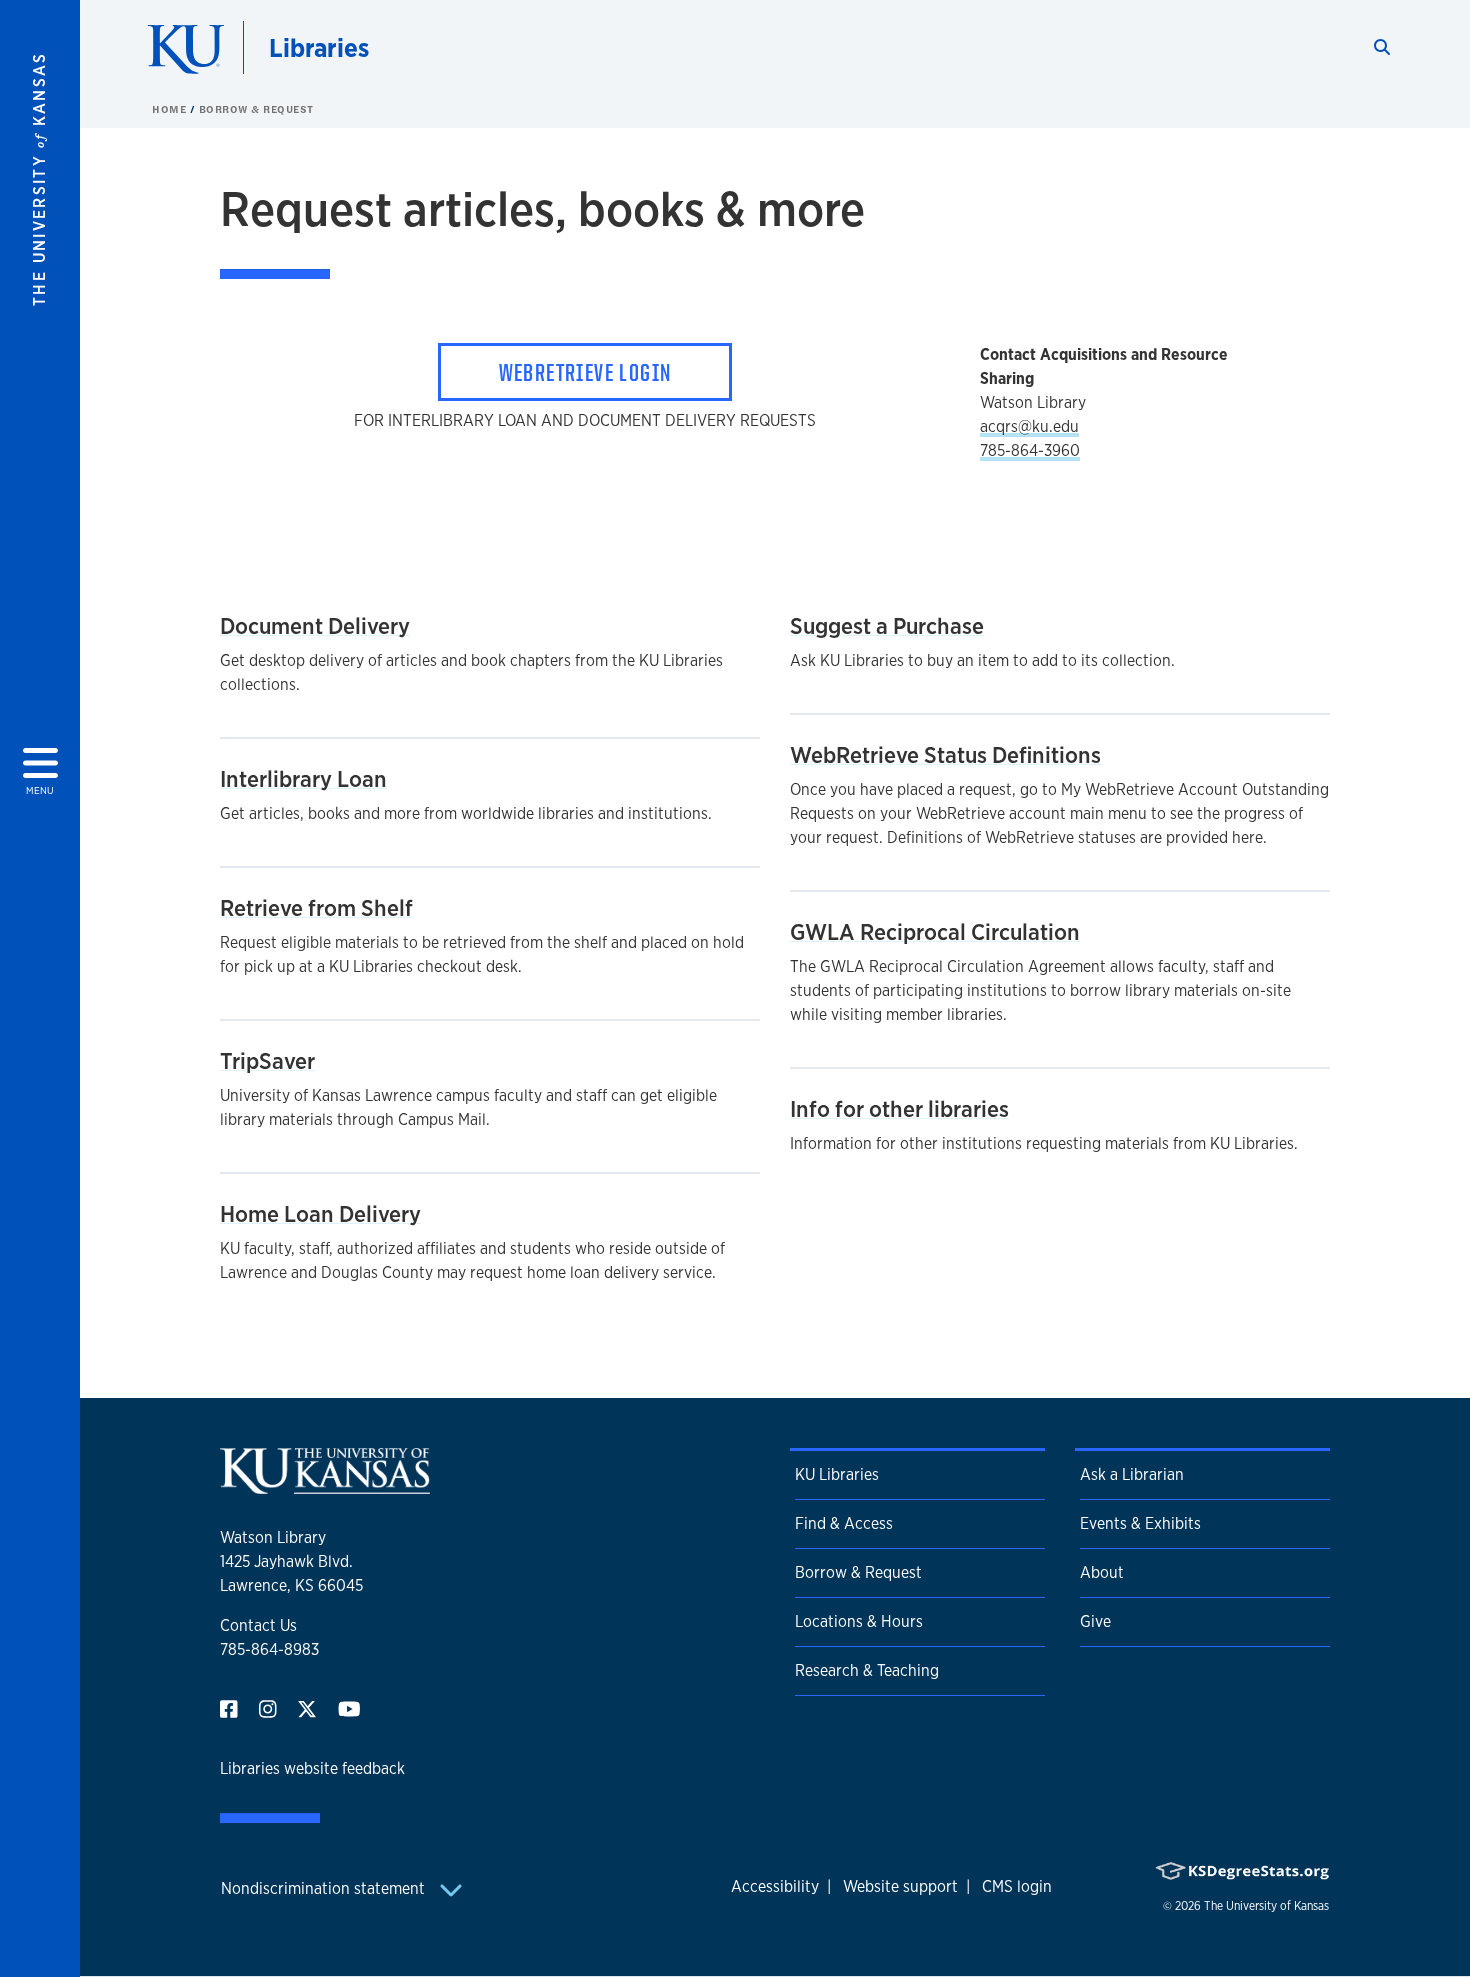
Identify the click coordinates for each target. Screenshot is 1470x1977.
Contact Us (258, 1625)
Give (1095, 1621)
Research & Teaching (867, 1670)
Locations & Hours (859, 1621)
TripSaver (267, 1060)
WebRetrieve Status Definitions (945, 754)
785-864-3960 (1030, 450)
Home (171, 109)
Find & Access (844, 1523)
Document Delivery (315, 625)
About (1102, 1572)
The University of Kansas (1266, 1906)
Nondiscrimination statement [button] (325, 1888)
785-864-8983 (269, 1649)
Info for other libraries (899, 1108)
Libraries (319, 47)
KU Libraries (837, 1474)
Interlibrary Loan (303, 778)
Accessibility (775, 1886)
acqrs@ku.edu (1029, 426)
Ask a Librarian (1132, 1474)
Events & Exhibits (1140, 1523)
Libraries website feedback (312, 1768)
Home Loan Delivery (320, 1213)
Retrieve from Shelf (316, 907)
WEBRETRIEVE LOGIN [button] (585, 372)
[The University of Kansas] (325, 1485)
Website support (900, 1886)
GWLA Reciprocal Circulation (935, 931)
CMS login (1017, 1886)
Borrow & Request (256, 109)
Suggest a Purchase (887, 625)
